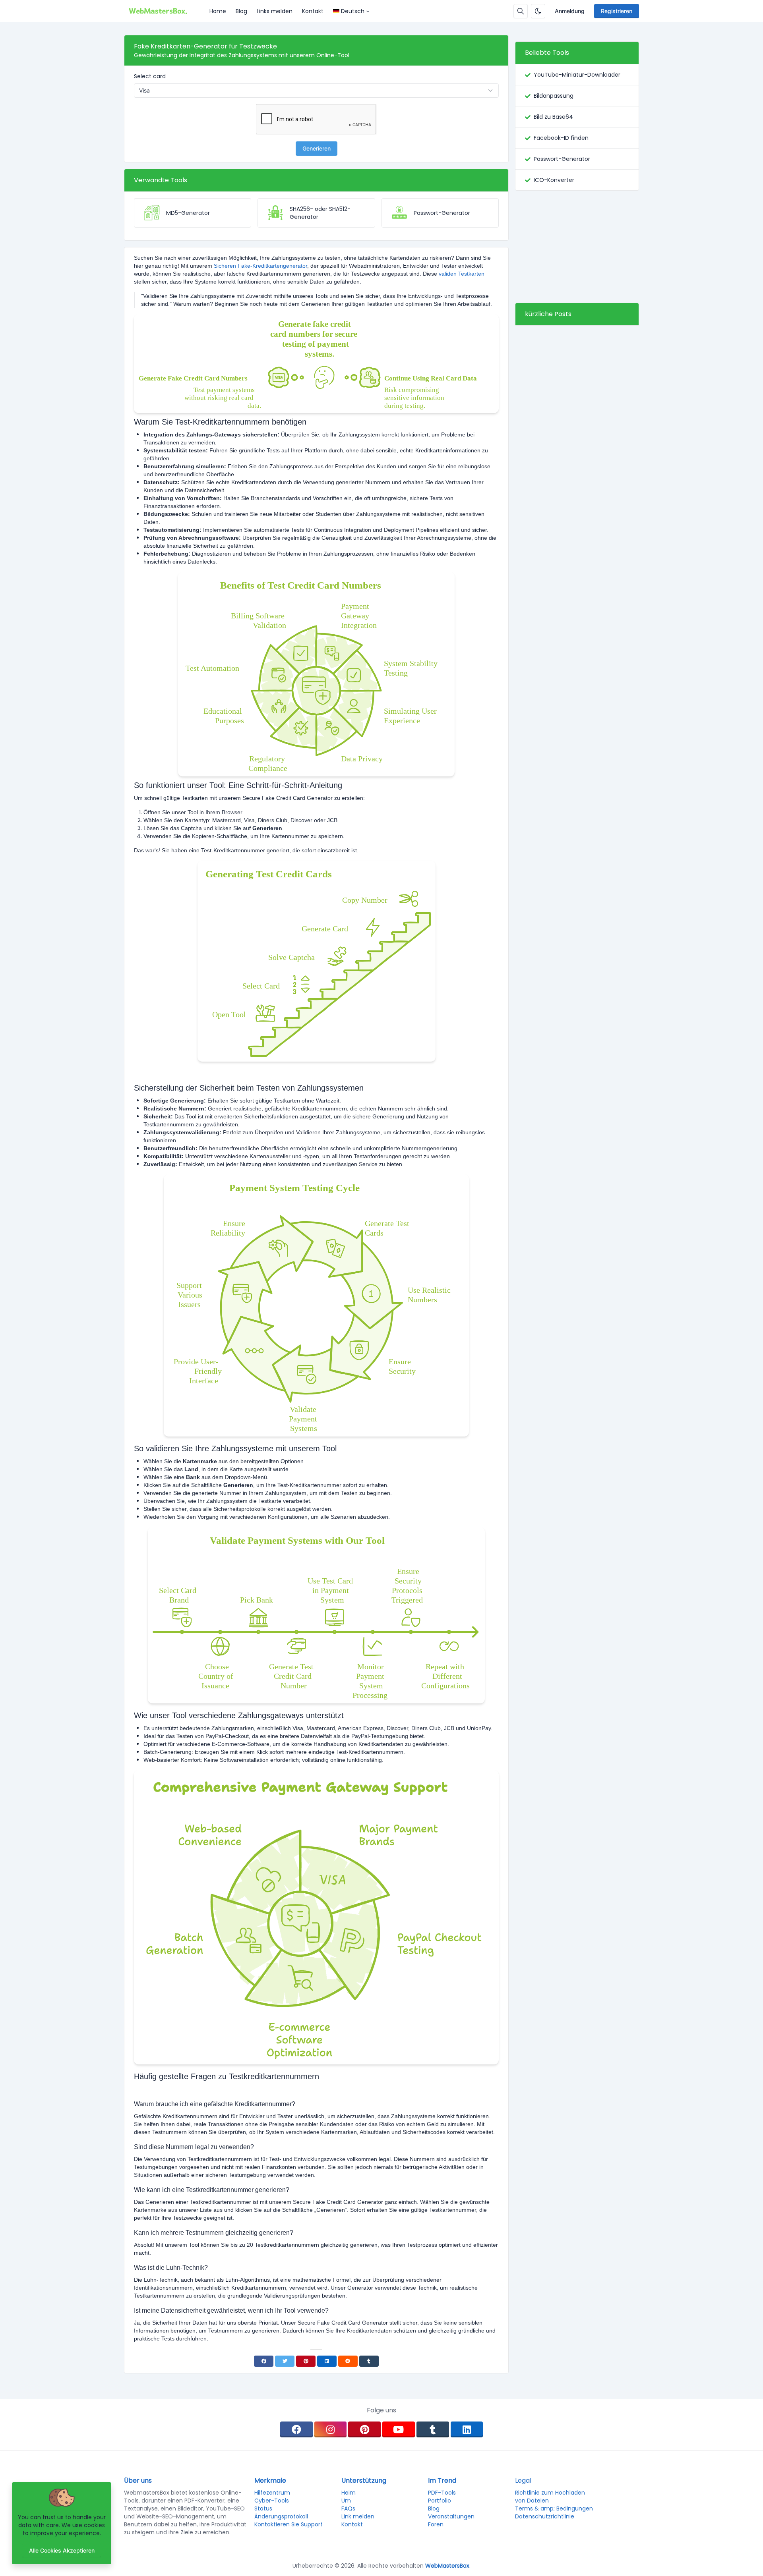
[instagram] (331, 2429)
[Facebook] (264, 2361)
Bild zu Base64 (553, 117)
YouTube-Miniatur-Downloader (577, 75)
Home (218, 11)
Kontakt (313, 11)
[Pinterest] (306, 2361)
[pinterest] (364, 2429)
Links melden (275, 11)
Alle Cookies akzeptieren (62, 2550)
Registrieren (617, 11)
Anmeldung (570, 11)
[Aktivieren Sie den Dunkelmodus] (538, 11)
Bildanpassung (554, 96)
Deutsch (353, 11)
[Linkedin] (327, 2361)
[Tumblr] (369, 2361)
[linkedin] (467, 2429)
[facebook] (296, 2429)
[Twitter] (285, 2361)
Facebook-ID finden (561, 138)
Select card (150, 76)
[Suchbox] (521, 11)
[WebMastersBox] (164, 11)
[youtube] (399, 2429)
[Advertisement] (577, 247)
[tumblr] (433, 2429)
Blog (241, 11)
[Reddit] (348, 2361)
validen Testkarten (462, 274)
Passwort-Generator (562, 159)
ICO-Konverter (554, 180)
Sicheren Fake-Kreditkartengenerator (260, 266)
